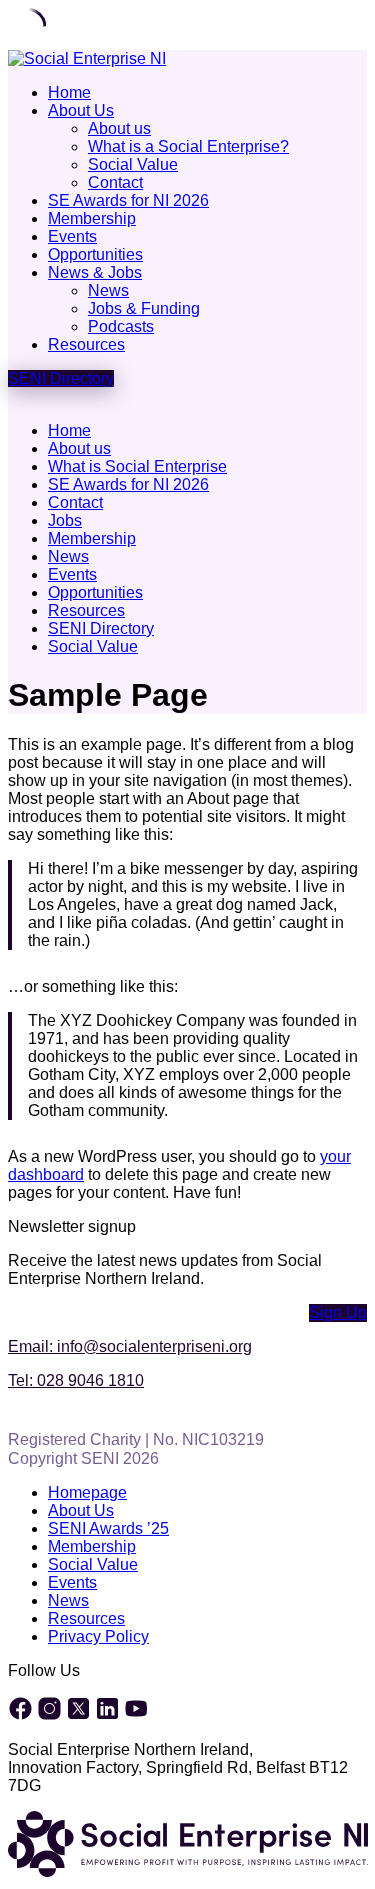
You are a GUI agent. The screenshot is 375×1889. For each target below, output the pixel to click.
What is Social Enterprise (137, 466)
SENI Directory (101, 628)
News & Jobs (95, 272)
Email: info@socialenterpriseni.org (130, 1346)
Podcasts (121, 326)
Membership (92, 218)
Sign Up (338, 1312)
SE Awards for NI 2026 (128, 200)
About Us (81, 110)
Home (69, 92)
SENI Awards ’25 (108, 1528)
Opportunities (95, 254)
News (108, 290)
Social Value (133, 164)
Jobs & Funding (144, 308)
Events (72, 236)
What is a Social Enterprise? (188, 146)
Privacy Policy (98, 1636)
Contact (115, 182)
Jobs (65, 520)
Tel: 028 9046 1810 (76, 1380)
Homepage (87, 1492)
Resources (86, 344)
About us (119, 128)
